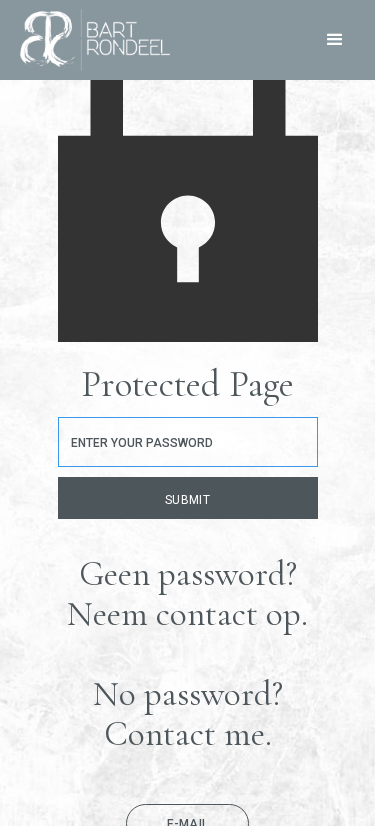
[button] (335, 40)
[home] (90, 40)
